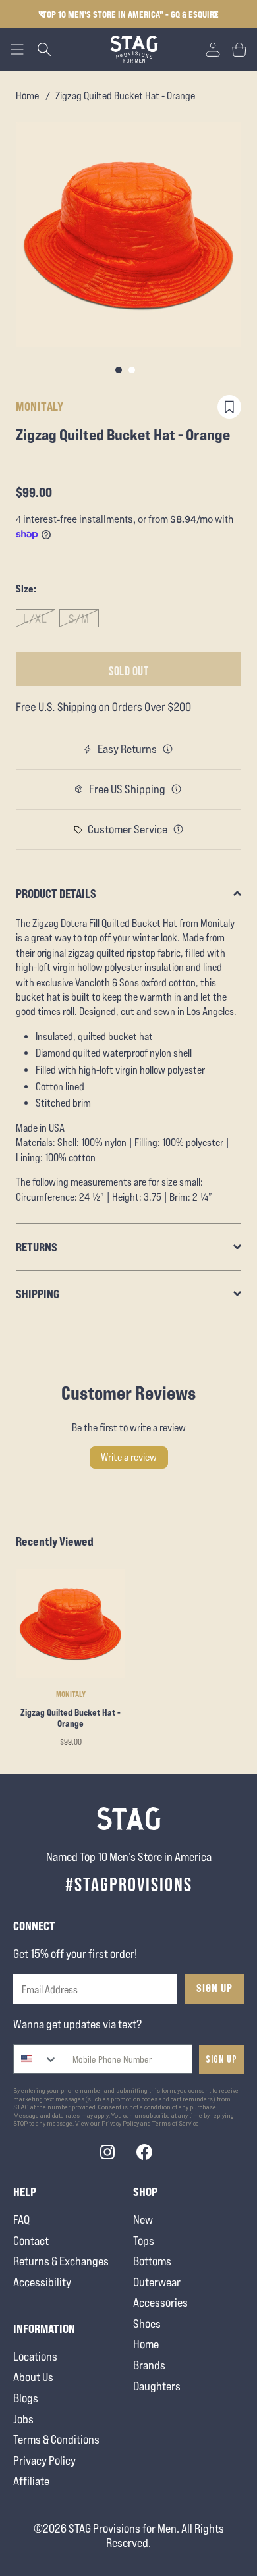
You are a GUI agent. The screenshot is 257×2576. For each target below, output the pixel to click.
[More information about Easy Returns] (168, 749)
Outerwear (157, 2282)
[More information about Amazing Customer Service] (179, 829)
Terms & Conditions (56, 2439)
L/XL (35, 618)
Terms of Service (176, 2124)
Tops (144, 2241)
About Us (33, 2377)
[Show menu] (17, 49)
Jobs (23, 2419)
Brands (149, 2365)
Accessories (160, 2302)
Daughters (157, 2386)
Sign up (221, 2060)
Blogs (26, 2398)
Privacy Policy (44, 2460)
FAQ (21, 2220)
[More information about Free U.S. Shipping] (177, 789)
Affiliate (31, 2481)
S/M (79, 618)
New (143, 2220)
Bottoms (152, 2261)
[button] (215, 14)
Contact (31, 2241)
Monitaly (40, 406)
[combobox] (36, 2059)
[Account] (213, 49)
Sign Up (214, 1988)
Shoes (147, 2324)
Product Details (56, 893)
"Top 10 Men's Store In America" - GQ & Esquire (128, 14)
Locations (35, 2356)
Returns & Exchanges (61, 2261)
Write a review (129, 1457)
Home (27, 96)
